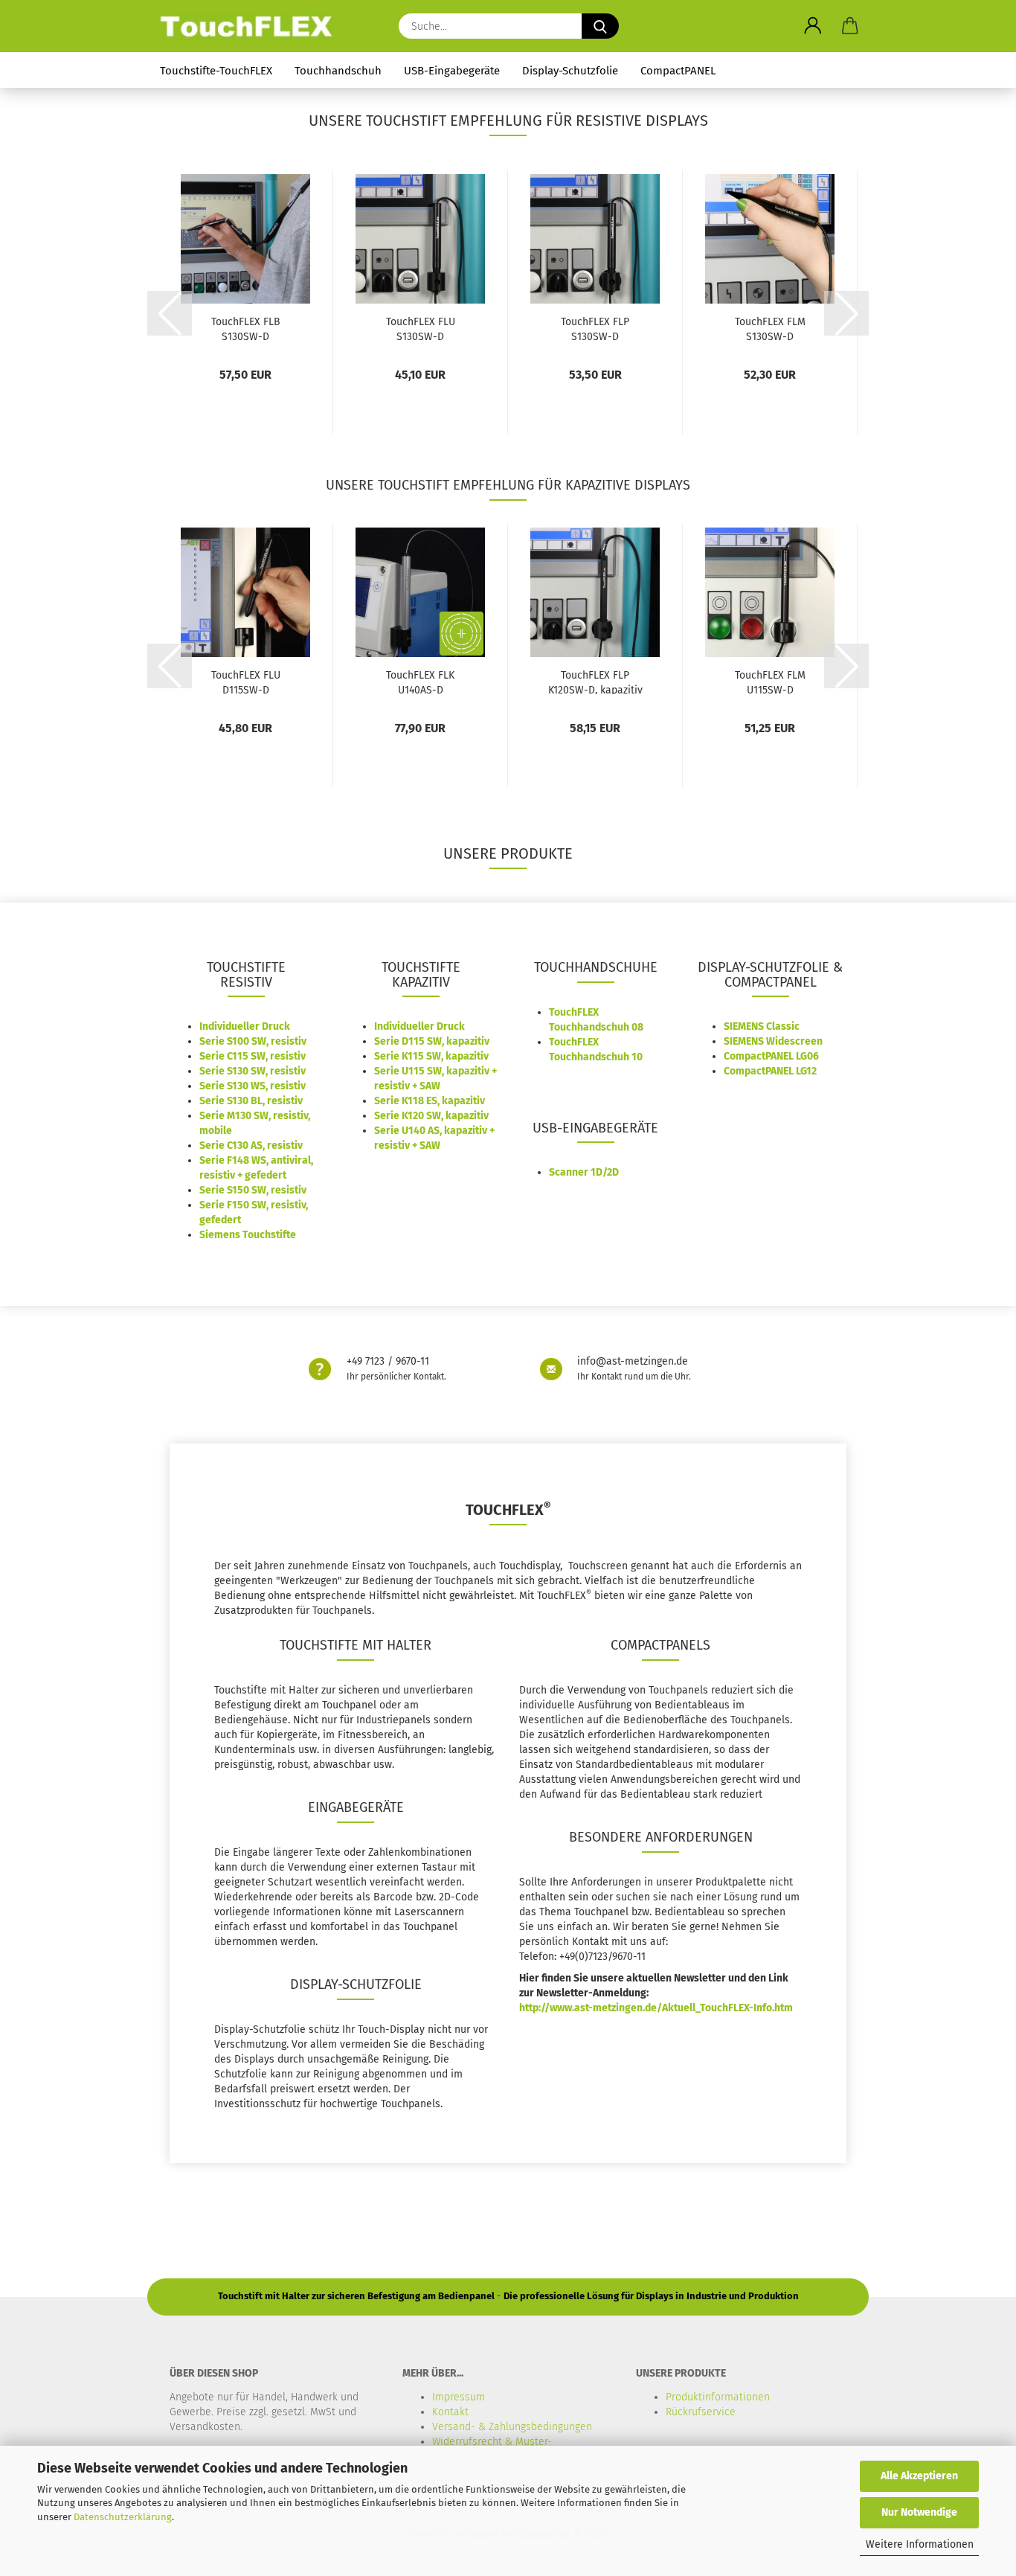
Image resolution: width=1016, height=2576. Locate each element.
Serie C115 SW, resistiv (253, 1056)
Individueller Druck (246, 1026)
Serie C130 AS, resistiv (252, 1146)
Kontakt (450, 2412)
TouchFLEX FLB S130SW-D (246, 328)
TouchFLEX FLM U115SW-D (770, 682)
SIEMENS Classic (763, 1026)
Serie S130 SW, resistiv (254, 1071)
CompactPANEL (678, 71)
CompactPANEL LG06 (772, 1056)
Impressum (459, 2397)
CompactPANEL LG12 (771, 1071)
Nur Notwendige (919, 2512)
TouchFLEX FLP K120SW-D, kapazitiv (595, 682)
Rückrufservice (701, 2412)
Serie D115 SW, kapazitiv (432, 1041)
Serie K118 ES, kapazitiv (431, 1101)
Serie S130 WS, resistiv (254, 1086)
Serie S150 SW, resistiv (254, 1190)
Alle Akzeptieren (919, 2476)
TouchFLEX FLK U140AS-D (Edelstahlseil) (420, 682)
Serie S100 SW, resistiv (254, 1041)
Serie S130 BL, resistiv (252, 1101)
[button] (813, 26)
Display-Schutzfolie (570, 71)
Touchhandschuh (338, 71)
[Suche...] (600, 26)
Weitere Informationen (920, 2544)
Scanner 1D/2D (584, 1172)
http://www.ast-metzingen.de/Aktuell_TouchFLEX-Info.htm (656, 2008)
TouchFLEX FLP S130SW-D (595, 328)
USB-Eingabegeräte (452, 71)
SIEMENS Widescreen (774, 1041)
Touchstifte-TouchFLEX (216, 71)
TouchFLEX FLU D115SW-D (246, 682)
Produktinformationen (718, 2397)
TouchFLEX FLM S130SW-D (770, 328)
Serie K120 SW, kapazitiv (433, 1116)
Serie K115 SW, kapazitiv (433, 1056)
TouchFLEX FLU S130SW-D (421, 328)
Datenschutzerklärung (123, 2517)
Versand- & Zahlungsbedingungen (512, 2427)
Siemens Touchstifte (249, 1235)
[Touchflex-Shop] (251, 26)
